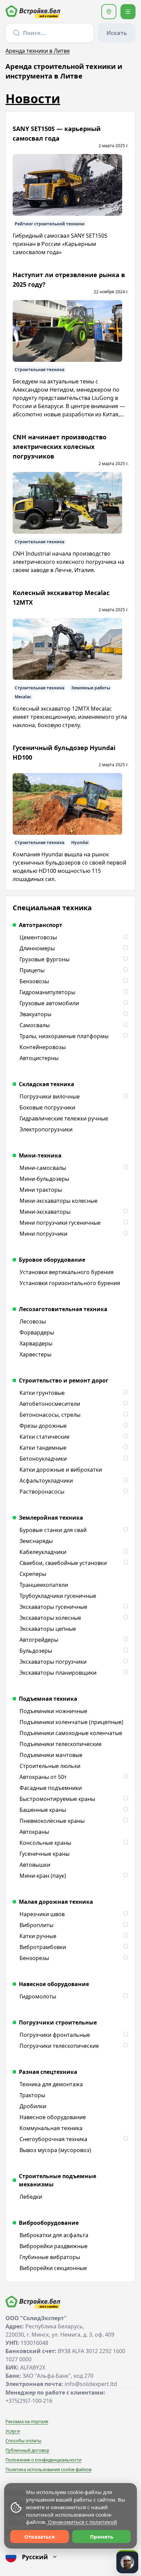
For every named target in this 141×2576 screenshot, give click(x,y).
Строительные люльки (50, 1766)
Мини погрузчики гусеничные (60, 1223)
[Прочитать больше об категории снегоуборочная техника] (125, 2139)
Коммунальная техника (51, 2128)
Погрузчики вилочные (50, 1096)
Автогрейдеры (39, 1640)
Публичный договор (27, 2450)
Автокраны (34, 1832)
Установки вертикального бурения (67, 1272)
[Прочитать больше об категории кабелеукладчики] (125, 1552)
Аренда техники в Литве (38, 51)
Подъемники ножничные (53, 1711)
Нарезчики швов (42, 1914)
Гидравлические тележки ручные (64, 1118)
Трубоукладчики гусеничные (58, 1596)
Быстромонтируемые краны (57, 1799)
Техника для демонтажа (51, 2084)
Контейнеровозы (43, 1047)
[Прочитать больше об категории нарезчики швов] (125, 1914)
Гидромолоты (38, 1996)
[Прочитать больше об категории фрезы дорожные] (125, 1426)
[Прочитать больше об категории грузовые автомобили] (125, 1003)
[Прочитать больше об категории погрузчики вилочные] (125, 1096)
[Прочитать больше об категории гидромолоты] (125, 1996)
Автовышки (35, 1865)
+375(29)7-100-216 (29, 2401)
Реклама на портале (27, 2421)
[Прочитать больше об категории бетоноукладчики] (125, 1459)
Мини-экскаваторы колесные (59, 1201)
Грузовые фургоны (44, 959)
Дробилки (33, 2106)
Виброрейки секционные (53, 2268)
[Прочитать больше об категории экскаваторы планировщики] (125, 1673)
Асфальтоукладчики (46, 1481)
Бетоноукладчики (43, 1459)
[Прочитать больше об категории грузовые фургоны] (125, 959)
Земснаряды (36, 1541)
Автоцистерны (39, 1058)
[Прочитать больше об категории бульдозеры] (125, 1651)
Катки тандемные (43, 1448)
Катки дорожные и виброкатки (61, 1470)
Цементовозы (38, 937)
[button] (109, 12)
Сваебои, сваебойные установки (63, 1563)
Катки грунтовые (42, 1393)
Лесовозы (33, 1321)
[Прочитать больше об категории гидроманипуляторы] (125, 992)
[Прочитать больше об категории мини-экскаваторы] (125, 1212)
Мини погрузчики (43, 1234)
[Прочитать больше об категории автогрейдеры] (125, 1640)
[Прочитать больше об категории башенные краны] (125, 1810)
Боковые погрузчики (47, 1107)
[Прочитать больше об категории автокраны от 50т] (125, 1777)
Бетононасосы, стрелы (50, 1415)
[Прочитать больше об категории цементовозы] (125, 937)
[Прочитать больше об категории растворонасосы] (125, 1492)
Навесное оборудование (53, 2117)
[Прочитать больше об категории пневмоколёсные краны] (125, 1821)
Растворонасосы (42, 1492)
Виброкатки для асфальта (54, 2235)
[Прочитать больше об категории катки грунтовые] (125, 1393)
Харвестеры (35, 1354)
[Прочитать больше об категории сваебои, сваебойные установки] (125, 1563)
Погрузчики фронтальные (55, 2035)
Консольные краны (45, 1843)
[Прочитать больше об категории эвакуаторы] (125, 1014)
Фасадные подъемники (51, 1788)
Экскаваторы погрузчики (53, 1662)
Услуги (13, 2431)
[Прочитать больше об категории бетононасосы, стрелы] (125, 1415)
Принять (102, 2537)
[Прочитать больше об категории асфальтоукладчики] (125, 1481)
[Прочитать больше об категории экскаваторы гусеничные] (125, 1607)
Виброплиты (36, 1925)
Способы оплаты (23, 2441)
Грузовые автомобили (49, 1003)
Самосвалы (35, 1025)
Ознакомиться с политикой (82, 2522)
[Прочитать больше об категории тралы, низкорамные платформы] (125, 1036)
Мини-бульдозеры (44, 1179)
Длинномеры (37, 948)
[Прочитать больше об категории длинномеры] (125, 948)
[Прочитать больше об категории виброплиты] (125, 1925)
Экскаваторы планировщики (58, 1673)
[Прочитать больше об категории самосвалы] (125, 1025)
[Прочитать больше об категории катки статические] (125, 1437)
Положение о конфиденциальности (43, 2460)
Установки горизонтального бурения (70, 1283)
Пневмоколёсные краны (52, 1821)
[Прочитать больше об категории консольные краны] (125, 1843)
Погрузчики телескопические (59, 2046)
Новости (33, 99)
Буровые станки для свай (53, 1530)
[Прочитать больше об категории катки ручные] (125, 1936)
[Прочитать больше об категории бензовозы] (125, 981)
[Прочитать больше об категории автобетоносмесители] (125, 1404)
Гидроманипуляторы (47, 992)
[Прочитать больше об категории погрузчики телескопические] (125, 2046)
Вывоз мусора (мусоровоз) (55, 2150)
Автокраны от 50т (43, 1777)
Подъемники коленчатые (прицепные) (71, 1722)
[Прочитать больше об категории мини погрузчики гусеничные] (125, 1223)
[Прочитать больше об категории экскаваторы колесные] (125, 1618)
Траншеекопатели (44, 1585)
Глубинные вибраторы (50, 2257)
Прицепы (32, 970)
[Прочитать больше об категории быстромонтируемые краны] (125, 1799)
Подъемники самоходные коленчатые (71, 1733)
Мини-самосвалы (43, 1168)
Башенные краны (43, 1810)
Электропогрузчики (46, 1129)
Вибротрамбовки (43, 1947)
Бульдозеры (36, 1651)
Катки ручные (38, 1936)
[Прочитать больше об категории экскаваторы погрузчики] (125, 1662)
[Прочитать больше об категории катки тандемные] (125, 1448)
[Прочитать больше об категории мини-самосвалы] (125, 1168)
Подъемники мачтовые (51, 1755)
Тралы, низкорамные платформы (64, 1036)
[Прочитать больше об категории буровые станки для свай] (125, 1530)
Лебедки (31, 2197)
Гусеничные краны (44, 1854)
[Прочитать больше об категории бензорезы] (125, 1958)
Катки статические (44, 1437)
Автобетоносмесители (50, 1404)
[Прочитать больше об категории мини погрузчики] (125, 1234)
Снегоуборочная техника (53, 2139)
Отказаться (40, 2537)
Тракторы (32, 2095)
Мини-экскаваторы (45, 1212)
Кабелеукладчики (43, 1552)
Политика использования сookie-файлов (48, 2469)
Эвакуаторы (35, 1014)
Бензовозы (34, 981)
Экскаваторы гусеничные (53, 1607)
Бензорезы (34, 1958)
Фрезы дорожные (43, 1426)
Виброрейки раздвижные (54, 2246)
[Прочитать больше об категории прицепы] (125, 970)
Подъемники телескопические (61, 1744)
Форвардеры (37, 1332)
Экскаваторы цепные (48, 1629)
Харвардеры (36, 1343)
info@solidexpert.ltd (91, 2384)
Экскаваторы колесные (50, 1618)
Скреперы (33, 1574)
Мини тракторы (41, 1190)
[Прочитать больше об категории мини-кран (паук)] (125, 1876)
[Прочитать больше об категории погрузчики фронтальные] (125, 2035)
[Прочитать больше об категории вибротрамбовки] (125, 1947)
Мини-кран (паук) (43, 1876)
